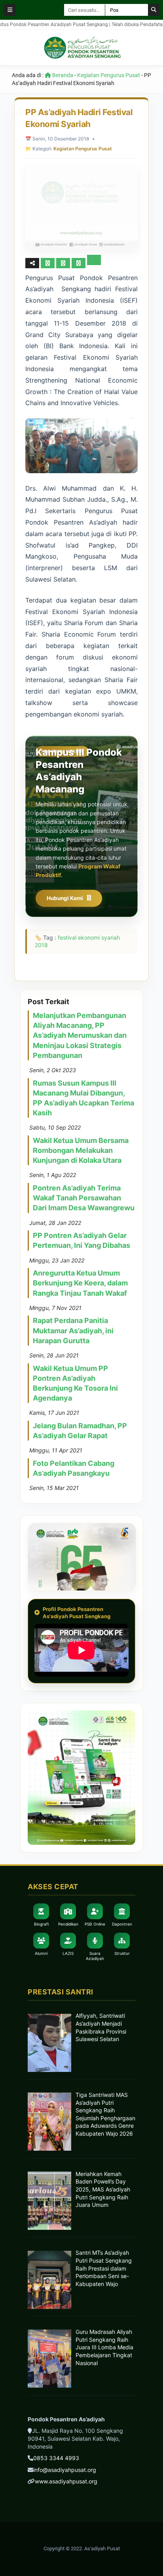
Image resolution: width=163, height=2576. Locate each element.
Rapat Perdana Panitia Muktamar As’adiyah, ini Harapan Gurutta (73, 1330)
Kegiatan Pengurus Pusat (109, 75)
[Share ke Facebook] (48, 263)
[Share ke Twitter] (64, 263)
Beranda (62, 75)
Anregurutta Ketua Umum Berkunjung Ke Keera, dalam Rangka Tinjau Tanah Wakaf (80, 1283)
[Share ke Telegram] (94, 263)
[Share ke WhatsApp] (79, 263)
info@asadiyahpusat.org (65, 2470)
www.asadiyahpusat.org (66, 2481)
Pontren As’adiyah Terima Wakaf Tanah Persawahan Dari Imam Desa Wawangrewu (84, 1198)
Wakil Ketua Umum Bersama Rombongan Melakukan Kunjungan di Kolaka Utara (81, 1150)
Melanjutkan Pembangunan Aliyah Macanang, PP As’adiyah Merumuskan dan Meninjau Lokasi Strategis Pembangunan (80, 1035)
